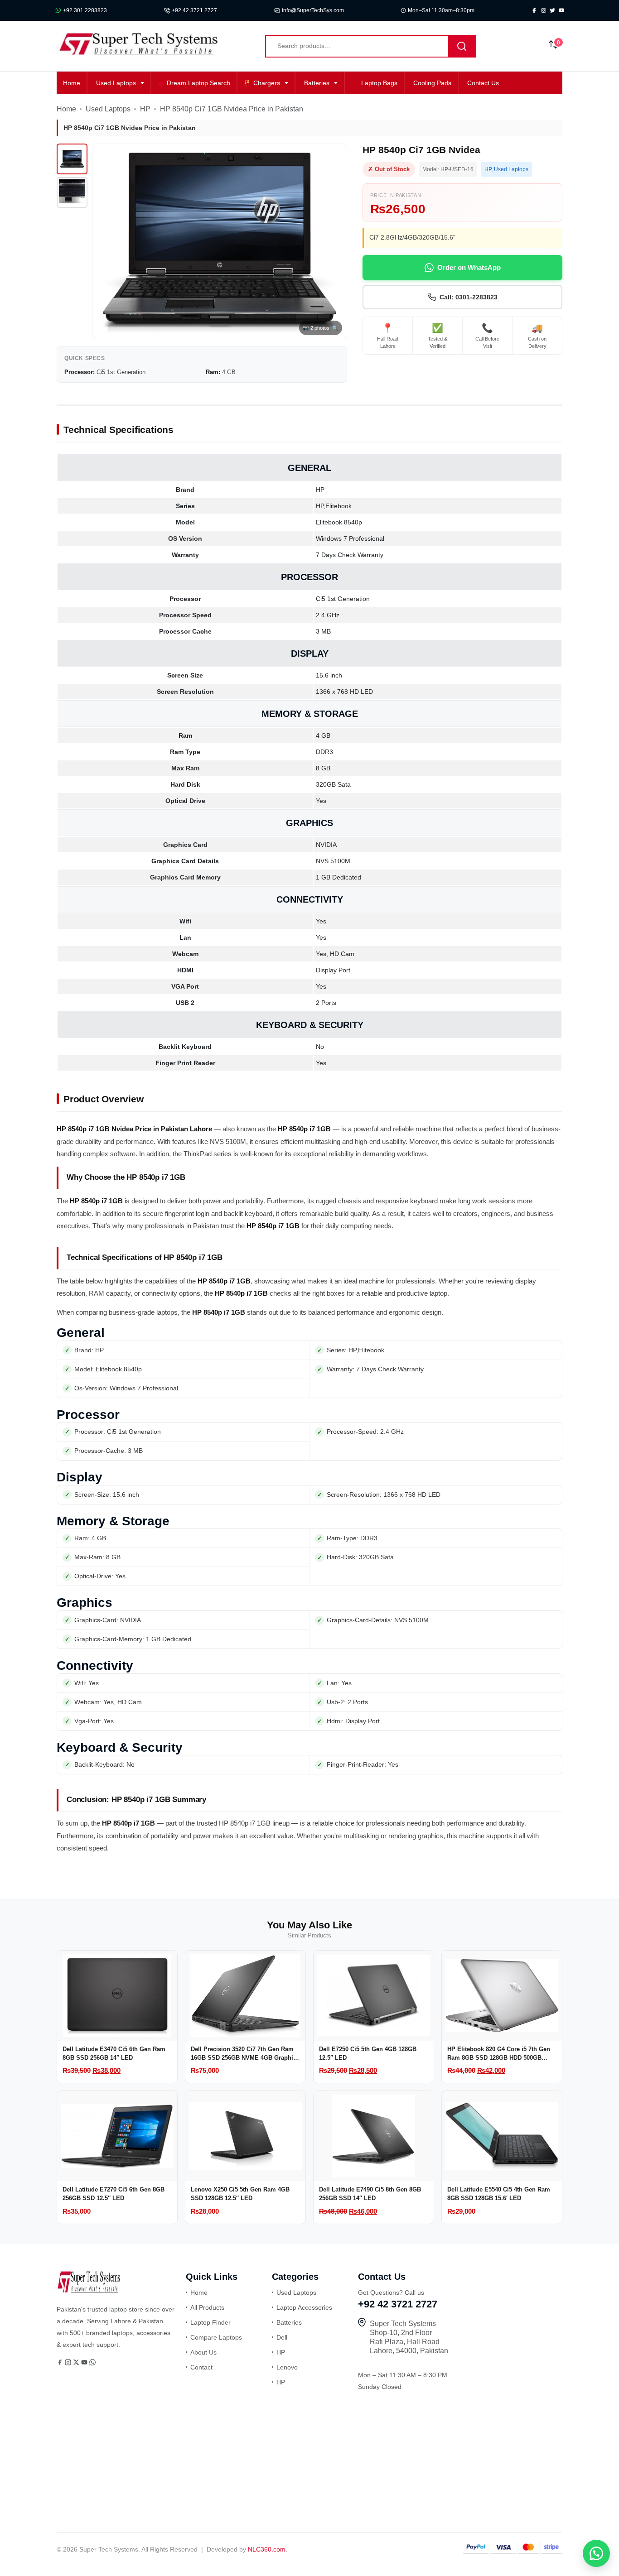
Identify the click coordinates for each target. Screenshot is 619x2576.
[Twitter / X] (77, 2363)
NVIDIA (326, 845)
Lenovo (287, 2367)
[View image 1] (72, 159)
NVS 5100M (333, 861)
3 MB (323, 631)
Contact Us (483, 83)
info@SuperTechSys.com (313, 10)
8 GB (323, 768)
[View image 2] (72, 192)
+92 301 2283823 (85, 10)
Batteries (317, 83)
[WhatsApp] (92, 2363)
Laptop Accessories (304, 2307)
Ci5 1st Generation (343, 599)
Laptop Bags (379, 83)
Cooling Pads (432, 83)
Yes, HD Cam (335, 954)
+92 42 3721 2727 (194, 10)
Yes (321, 801)
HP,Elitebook (334, 506)
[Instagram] (69, 2363)
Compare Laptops (216, 2337)
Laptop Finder (210, 2322)
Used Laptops (116, 83)
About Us (203, 2352)
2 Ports (326, 1003)
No (320, 1047)
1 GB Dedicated (339, 877)
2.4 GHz (328, 615)
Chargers (267, 83)
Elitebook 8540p (339, 522)
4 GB (323, 735)
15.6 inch (329, 675)
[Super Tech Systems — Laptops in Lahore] (88, 2291)
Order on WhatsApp (469, 267)
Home (72, 83)
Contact (201, 2367)
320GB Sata (333, 784)
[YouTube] (85, 2363)
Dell (282, 2337)
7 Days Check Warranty (350, 555)
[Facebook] (61, 2363)
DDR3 (324, 752)
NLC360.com (267, 2549)
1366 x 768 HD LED (344, 692)
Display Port (333, 970)
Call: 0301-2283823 (469, 297)
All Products (207, 2307)
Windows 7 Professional (350, 538)
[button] (596, 2553)
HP (145, 109)
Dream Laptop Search (198, 83)
